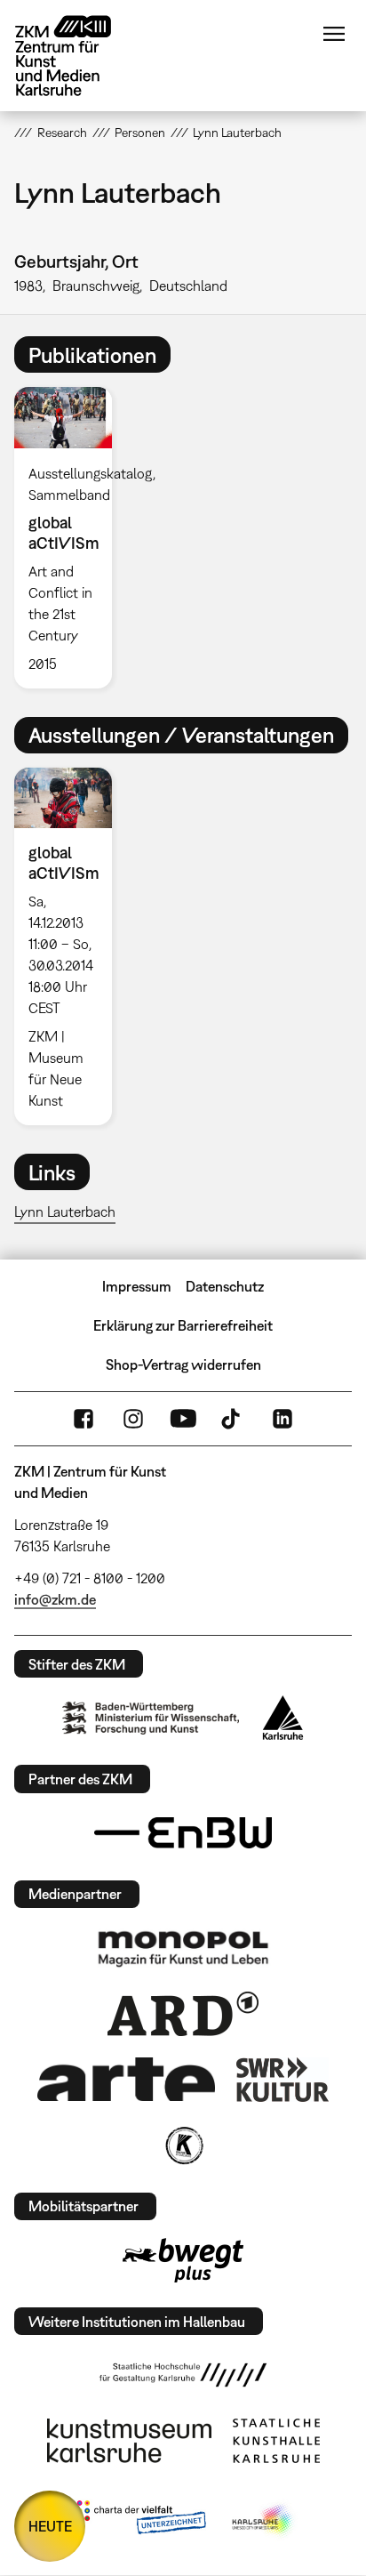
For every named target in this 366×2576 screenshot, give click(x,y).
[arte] (126, 2079)
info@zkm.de (55, 1599)
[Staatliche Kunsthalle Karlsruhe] (276, 2441)
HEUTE (50, 2526)
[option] (70, 537)
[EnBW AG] (183, 1833)
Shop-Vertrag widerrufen (183, 1364)
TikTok (233, 1419)
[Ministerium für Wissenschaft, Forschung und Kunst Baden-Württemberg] (151, 1718)
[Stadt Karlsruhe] (283, 1718)
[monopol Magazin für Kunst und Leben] (183, 1948)
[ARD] (183, 2014)
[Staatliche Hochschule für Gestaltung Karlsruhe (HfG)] (183, 2375)
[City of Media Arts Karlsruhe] (264, 2521)
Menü (334, 34)
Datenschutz (225, 1286)
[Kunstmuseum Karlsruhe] (129, 2441)
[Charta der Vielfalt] (137, 2521)
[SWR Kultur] (282, 2080)
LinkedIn (282, 1419)
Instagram (133, 1419)
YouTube (183, 1419)
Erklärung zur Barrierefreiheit (183, 1325)
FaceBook (84, 1419)
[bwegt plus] (183, 2260)
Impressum (137, 1286)
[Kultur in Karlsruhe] (183, 2145)
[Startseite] (76, 56)
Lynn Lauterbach (65, 1212)
